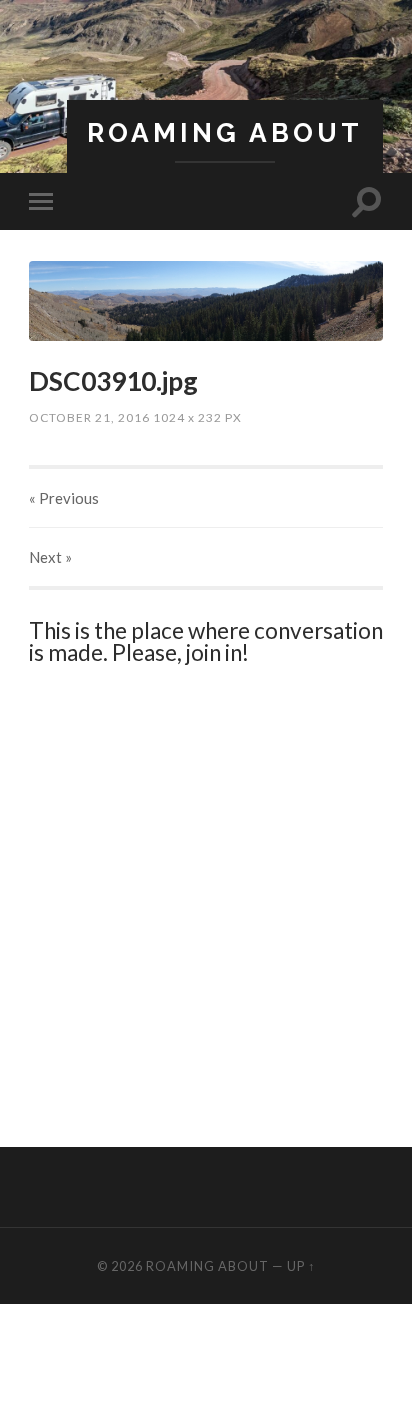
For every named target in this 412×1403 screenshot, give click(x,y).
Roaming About (225, 132)
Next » (50, 557)
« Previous (64, 498)
